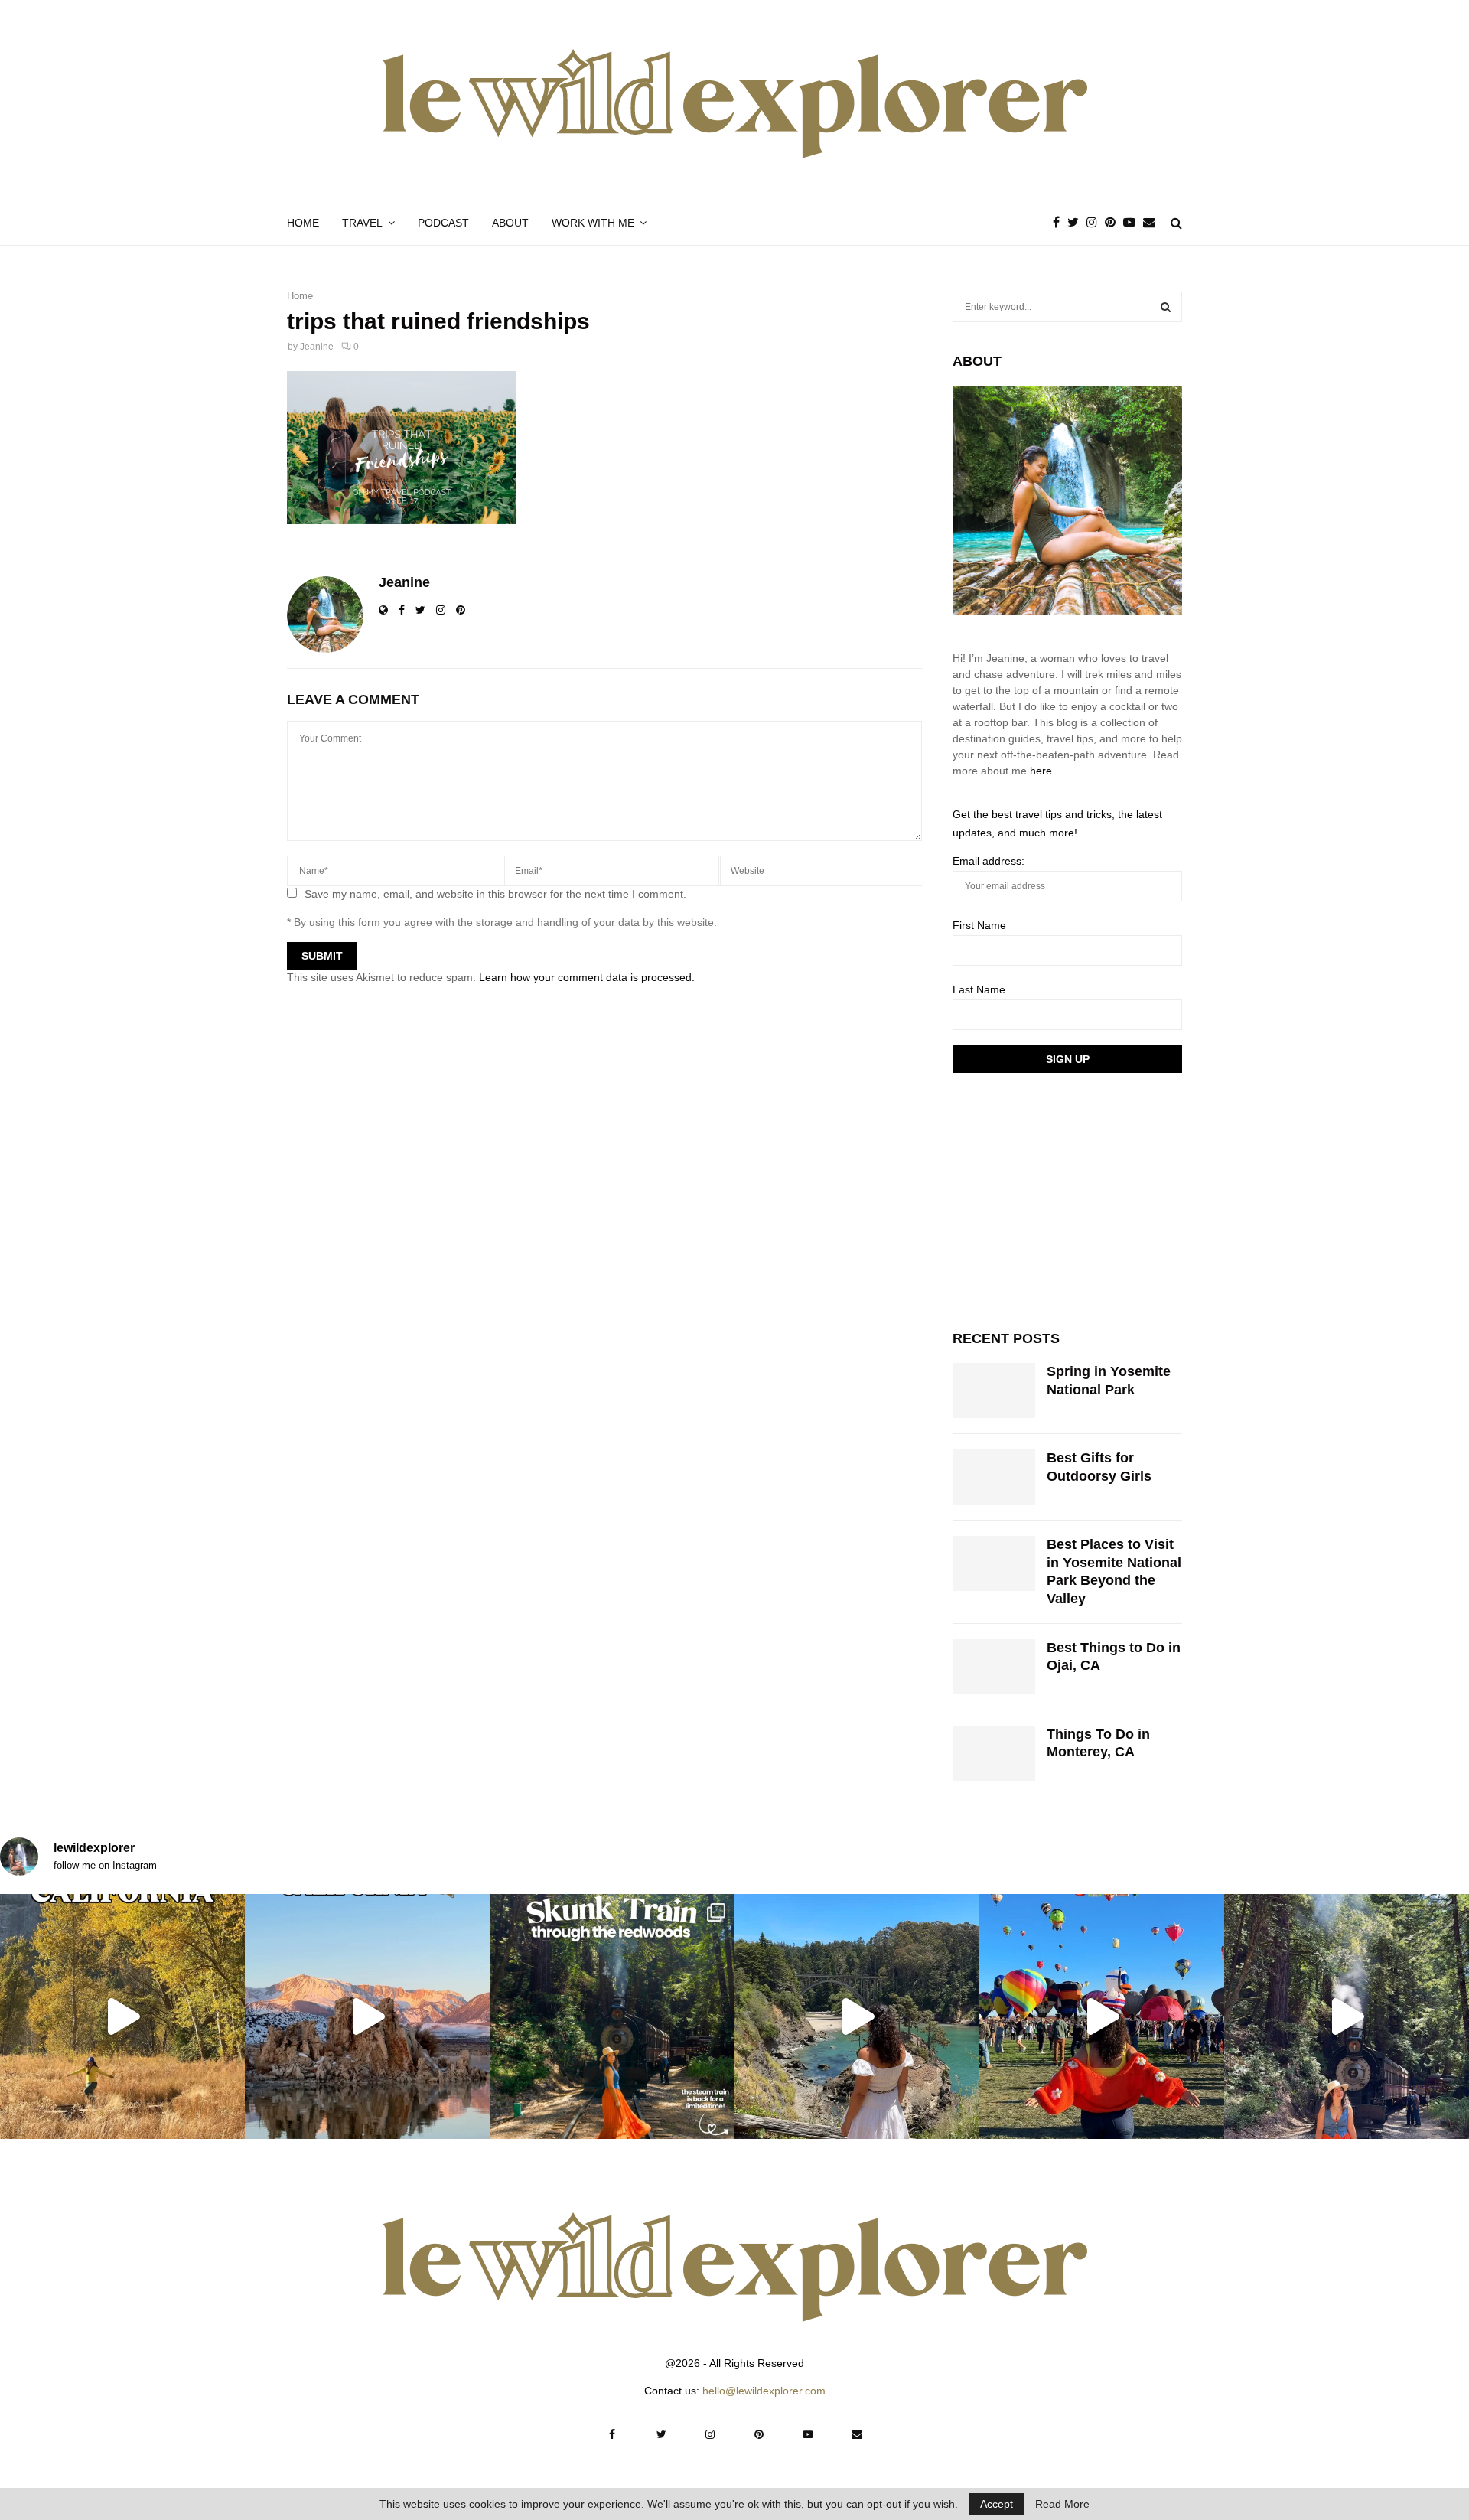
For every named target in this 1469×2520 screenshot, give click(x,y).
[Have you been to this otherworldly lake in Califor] (367, 2016)
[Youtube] (1133, 223)
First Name (979, 925)
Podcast (443, 223)
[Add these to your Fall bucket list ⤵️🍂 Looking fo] (122, 2016)
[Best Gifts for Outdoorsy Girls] (994, 1477)
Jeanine (317, 347)
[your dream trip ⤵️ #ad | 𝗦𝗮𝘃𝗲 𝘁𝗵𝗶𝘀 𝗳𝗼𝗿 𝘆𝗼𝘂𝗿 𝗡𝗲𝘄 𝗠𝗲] (1102, 2016)
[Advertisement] (1067, 1199)
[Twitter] (1077, 223)
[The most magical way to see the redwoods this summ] (612, 2016)
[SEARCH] (1166, 307)
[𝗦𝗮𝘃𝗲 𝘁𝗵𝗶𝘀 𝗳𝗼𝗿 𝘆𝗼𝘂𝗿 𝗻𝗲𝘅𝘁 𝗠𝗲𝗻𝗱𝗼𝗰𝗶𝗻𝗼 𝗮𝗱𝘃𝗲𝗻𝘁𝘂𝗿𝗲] (857, 2016)
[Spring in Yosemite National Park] (994, 1390)
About (510, 223)
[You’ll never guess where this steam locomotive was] (1347, 2016)
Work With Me (593, 223)
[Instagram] (1096, 223)
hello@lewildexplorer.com (764, 2391)
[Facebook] (1060, 223)
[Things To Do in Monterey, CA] (994, 1753)
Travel (362, 223)
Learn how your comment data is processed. (587, 977)
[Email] (1153, 223)
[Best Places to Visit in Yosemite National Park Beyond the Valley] (994, 1563)
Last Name (979, 989)
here (1041, 771)
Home (303, 223)
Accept (997, 2504)
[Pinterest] (1114, 223)
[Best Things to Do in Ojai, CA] (994, 1667)
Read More (1062, 2504)
